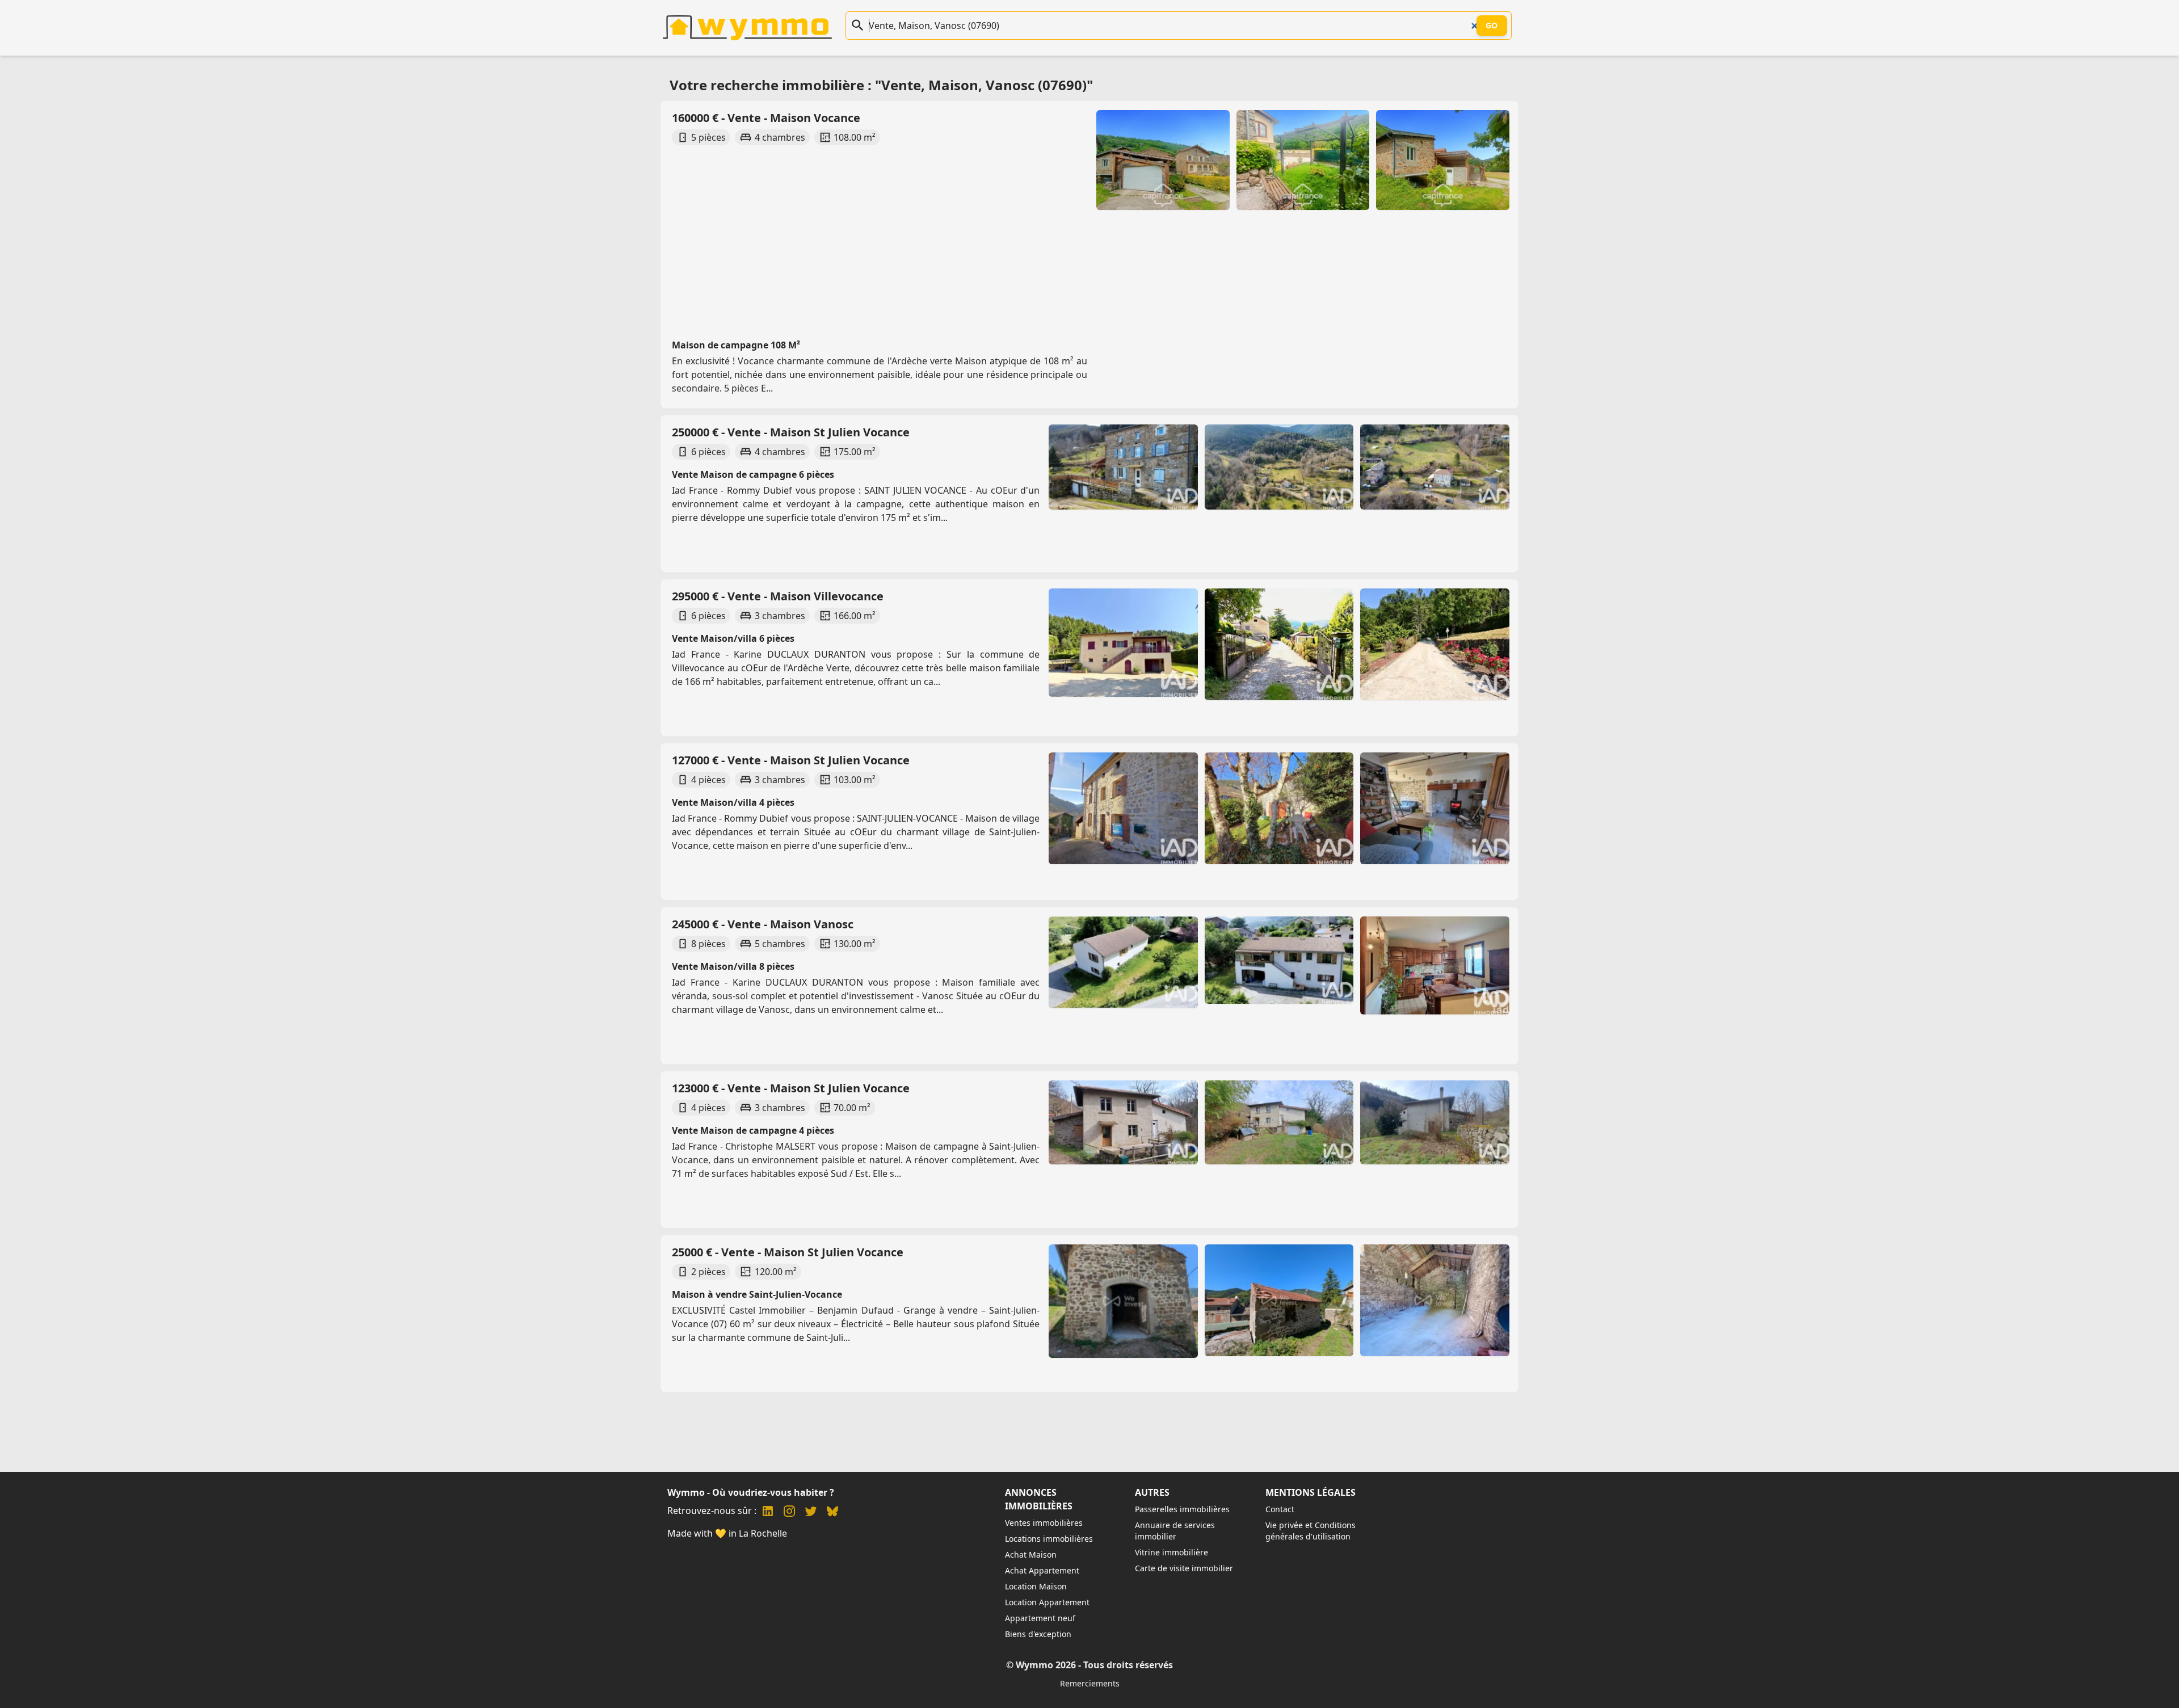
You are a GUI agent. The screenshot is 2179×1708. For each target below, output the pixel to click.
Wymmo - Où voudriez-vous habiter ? (751, 1492)
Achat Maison (1031, 1555)
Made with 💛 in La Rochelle (727, 1533)
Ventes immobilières (1044, 1523)
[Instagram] (789, 1513)
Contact (1280, 1509)
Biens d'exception (1038, 1634)
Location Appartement (1047, 1602)
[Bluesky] (832, 1513)
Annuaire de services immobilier (1175, 1531)
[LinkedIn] (768, 1513)
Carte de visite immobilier (1184, 1568)
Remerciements (1090, 1683)
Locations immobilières (1049, 1539)
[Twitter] (811, 1513)
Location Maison (1036, 1586)
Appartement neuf (1040, 1618)
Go (1492, 25)
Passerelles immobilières (1182, 1509)
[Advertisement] (1010, 232)
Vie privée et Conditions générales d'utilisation (1311, 1531)
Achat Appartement (1042, 1570)
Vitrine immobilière (1171, 1552)
